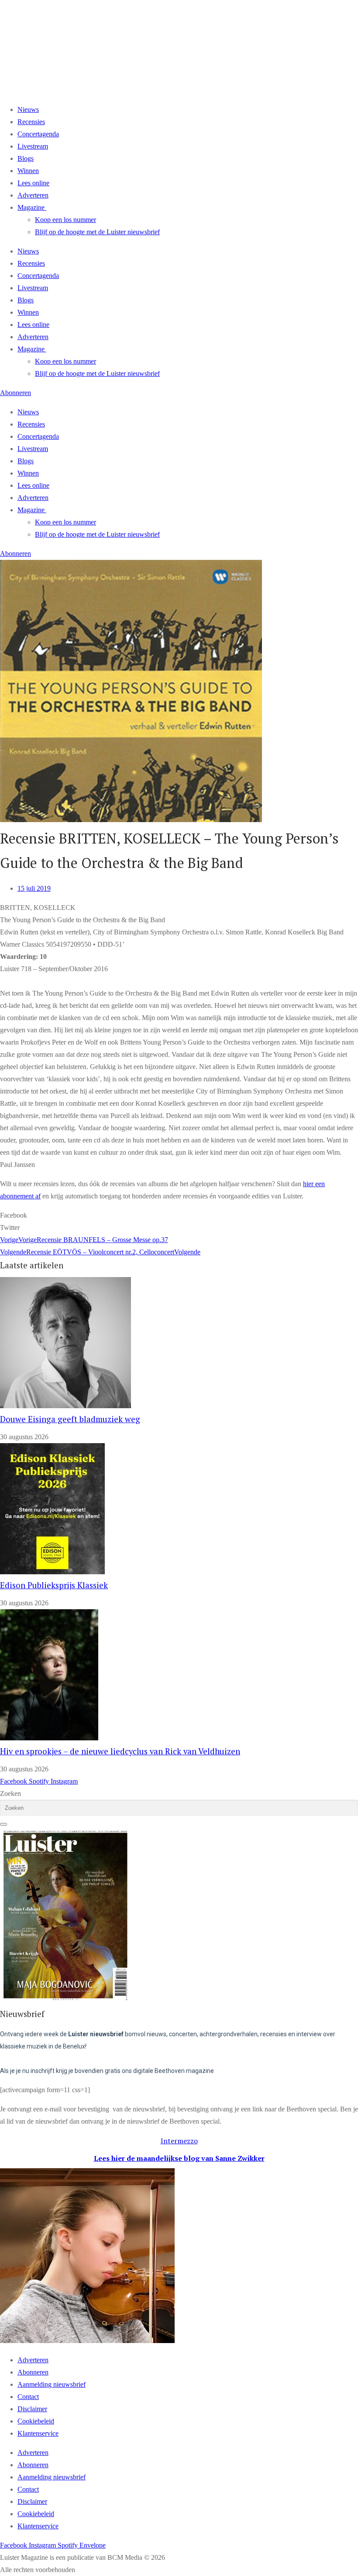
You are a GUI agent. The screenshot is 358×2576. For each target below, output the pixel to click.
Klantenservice (38, 2433)
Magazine (31, 207)
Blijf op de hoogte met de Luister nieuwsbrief (97, 232)
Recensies (31, 122)
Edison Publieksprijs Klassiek (54, 1585)
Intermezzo (179, 2141)
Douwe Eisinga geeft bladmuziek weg (70, 1419)
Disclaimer (32, 2409)
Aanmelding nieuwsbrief (52, 2384)
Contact (28, 2397)
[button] (179, 1215)
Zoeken (10, 1793)
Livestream (33, 146)
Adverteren (33, 195)
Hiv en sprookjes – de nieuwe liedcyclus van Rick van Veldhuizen (120, 1751)
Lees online (33, 183)
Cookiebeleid (36, 2421)
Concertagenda (38, 134)
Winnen (28, 171)
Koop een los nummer (65, 220)
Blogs (26, 158)
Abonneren (33, 2372)
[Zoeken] (3, 1824)
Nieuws (28, 109)
